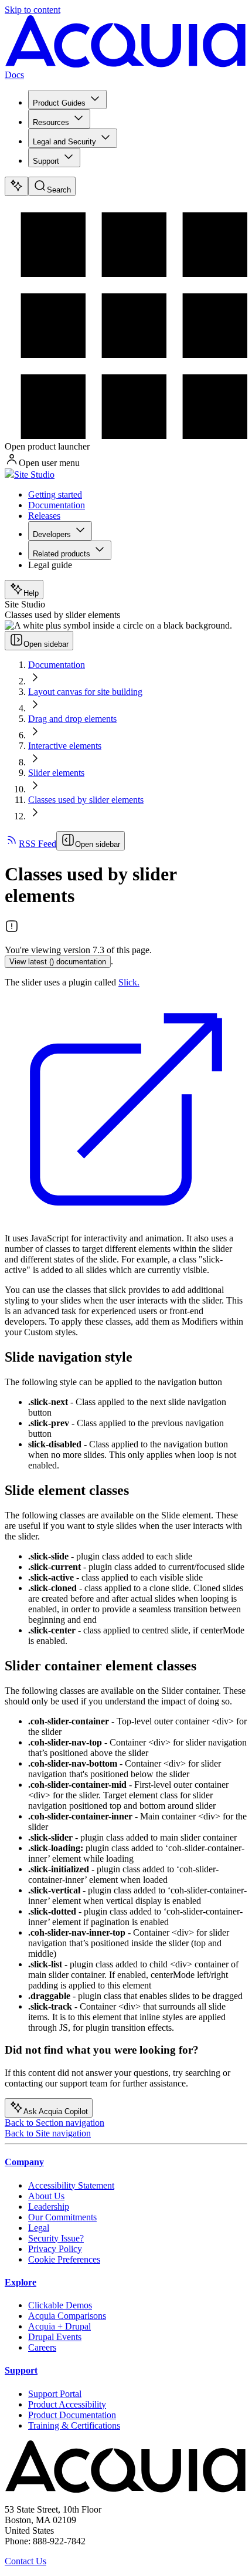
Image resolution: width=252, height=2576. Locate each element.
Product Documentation (72, 2415)
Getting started (55, 494)
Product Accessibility (67, 2404)
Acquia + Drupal (59, 2326)
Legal (39, 2228)
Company (24, 2162)
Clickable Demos (60, 2305)
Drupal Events (55, 2337)
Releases (44, 516)
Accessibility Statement (71, 2185)
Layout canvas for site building (85, 692)
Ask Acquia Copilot (56, 2111)
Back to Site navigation (48, 2133)
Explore (21, 2282)
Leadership (49, 2207)
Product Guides (59, 103)
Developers (52, 534)
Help (31, 593)
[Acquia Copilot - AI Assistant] (16, 186)
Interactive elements (65, 746)
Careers (42, 2347)
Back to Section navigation (55, 2123)
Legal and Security (64, 142)
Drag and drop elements (72, 719)
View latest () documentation (58, 962)
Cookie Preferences (64, 2259)
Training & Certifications (74, 2425)
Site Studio (34, 475)
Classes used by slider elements (86, 800)
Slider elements (56, 773)
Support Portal (55, 2394)
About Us (46, 2196)
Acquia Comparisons (67, 2316)
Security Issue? (56, 2238)
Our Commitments (62, 2217)
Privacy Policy (55, 2249)
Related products (62, 554)
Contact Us (25, 2561)
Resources (51, 122)
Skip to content (33, 10)
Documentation (57, 505)
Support (46, 161)
